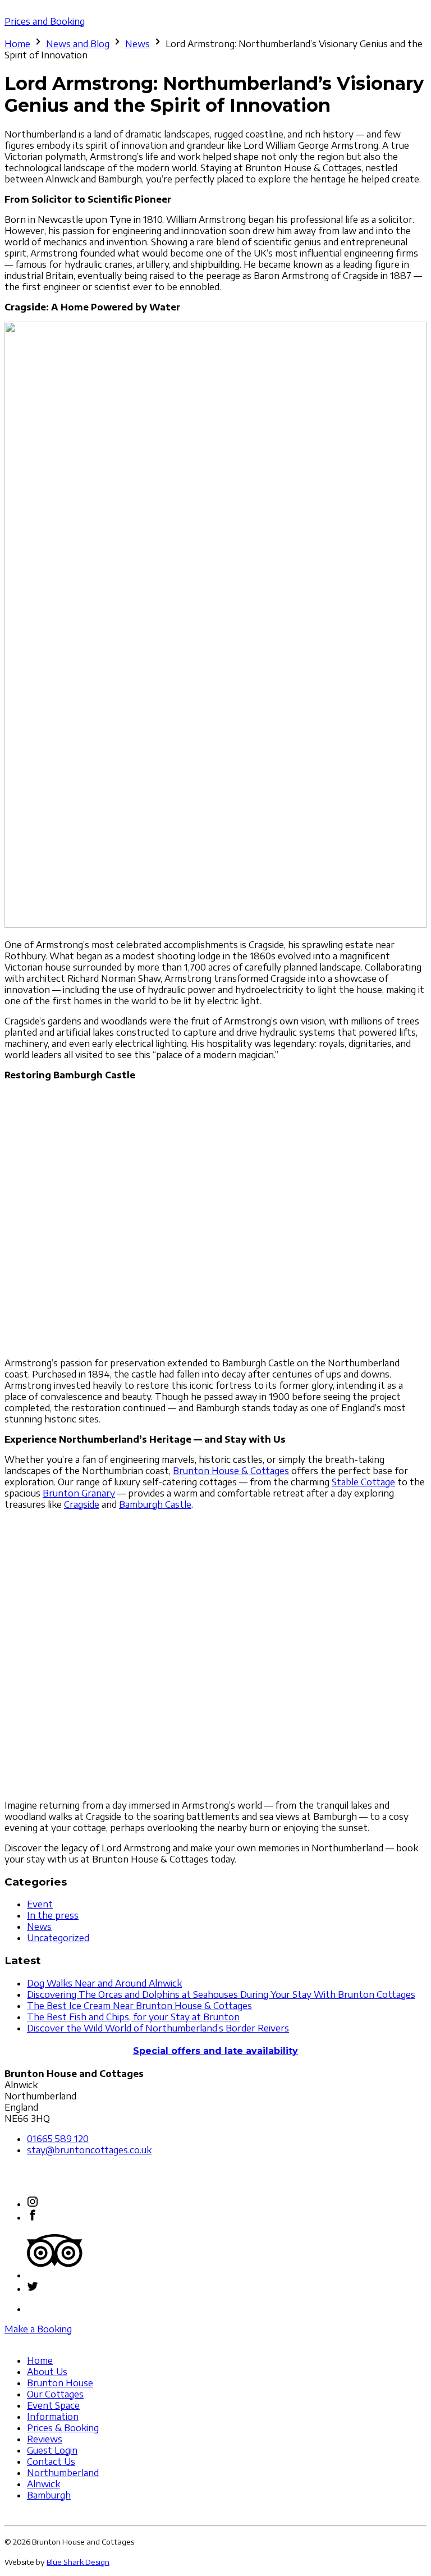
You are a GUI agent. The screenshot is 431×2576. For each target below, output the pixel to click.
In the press (53, 1915)
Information (53, 2417)
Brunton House (60, 2383)
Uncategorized (58, 1938)
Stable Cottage (363, 1482)
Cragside (82, 1504)
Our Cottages (55, 2394)
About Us (47, 2372)
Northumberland (63, 2473)
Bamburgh (49, 2495)
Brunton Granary (79, 1493)
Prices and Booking (45, 21)
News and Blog (78, 44)
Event (40, 1904)
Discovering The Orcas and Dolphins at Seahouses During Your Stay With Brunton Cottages (221, 1994)
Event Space (53, 2405)
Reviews (45, 2439)
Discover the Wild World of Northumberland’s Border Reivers (158, 2028)
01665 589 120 (58, 2139)
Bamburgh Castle (155, 1504)
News (137, 44)
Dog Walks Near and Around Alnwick (104, 1983)
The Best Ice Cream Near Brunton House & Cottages (139, 2006)
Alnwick (43, 2484)
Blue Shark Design (78, 2562)
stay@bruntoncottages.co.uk (89, 2150)
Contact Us (51, 2461)
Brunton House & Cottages (231, 1471)
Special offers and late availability (215, 2051)
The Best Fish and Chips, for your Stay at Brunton (133, 2017)
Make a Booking (38, 2329)
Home (17, 44)
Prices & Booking (63, 2428)
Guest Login (52, 2450)
